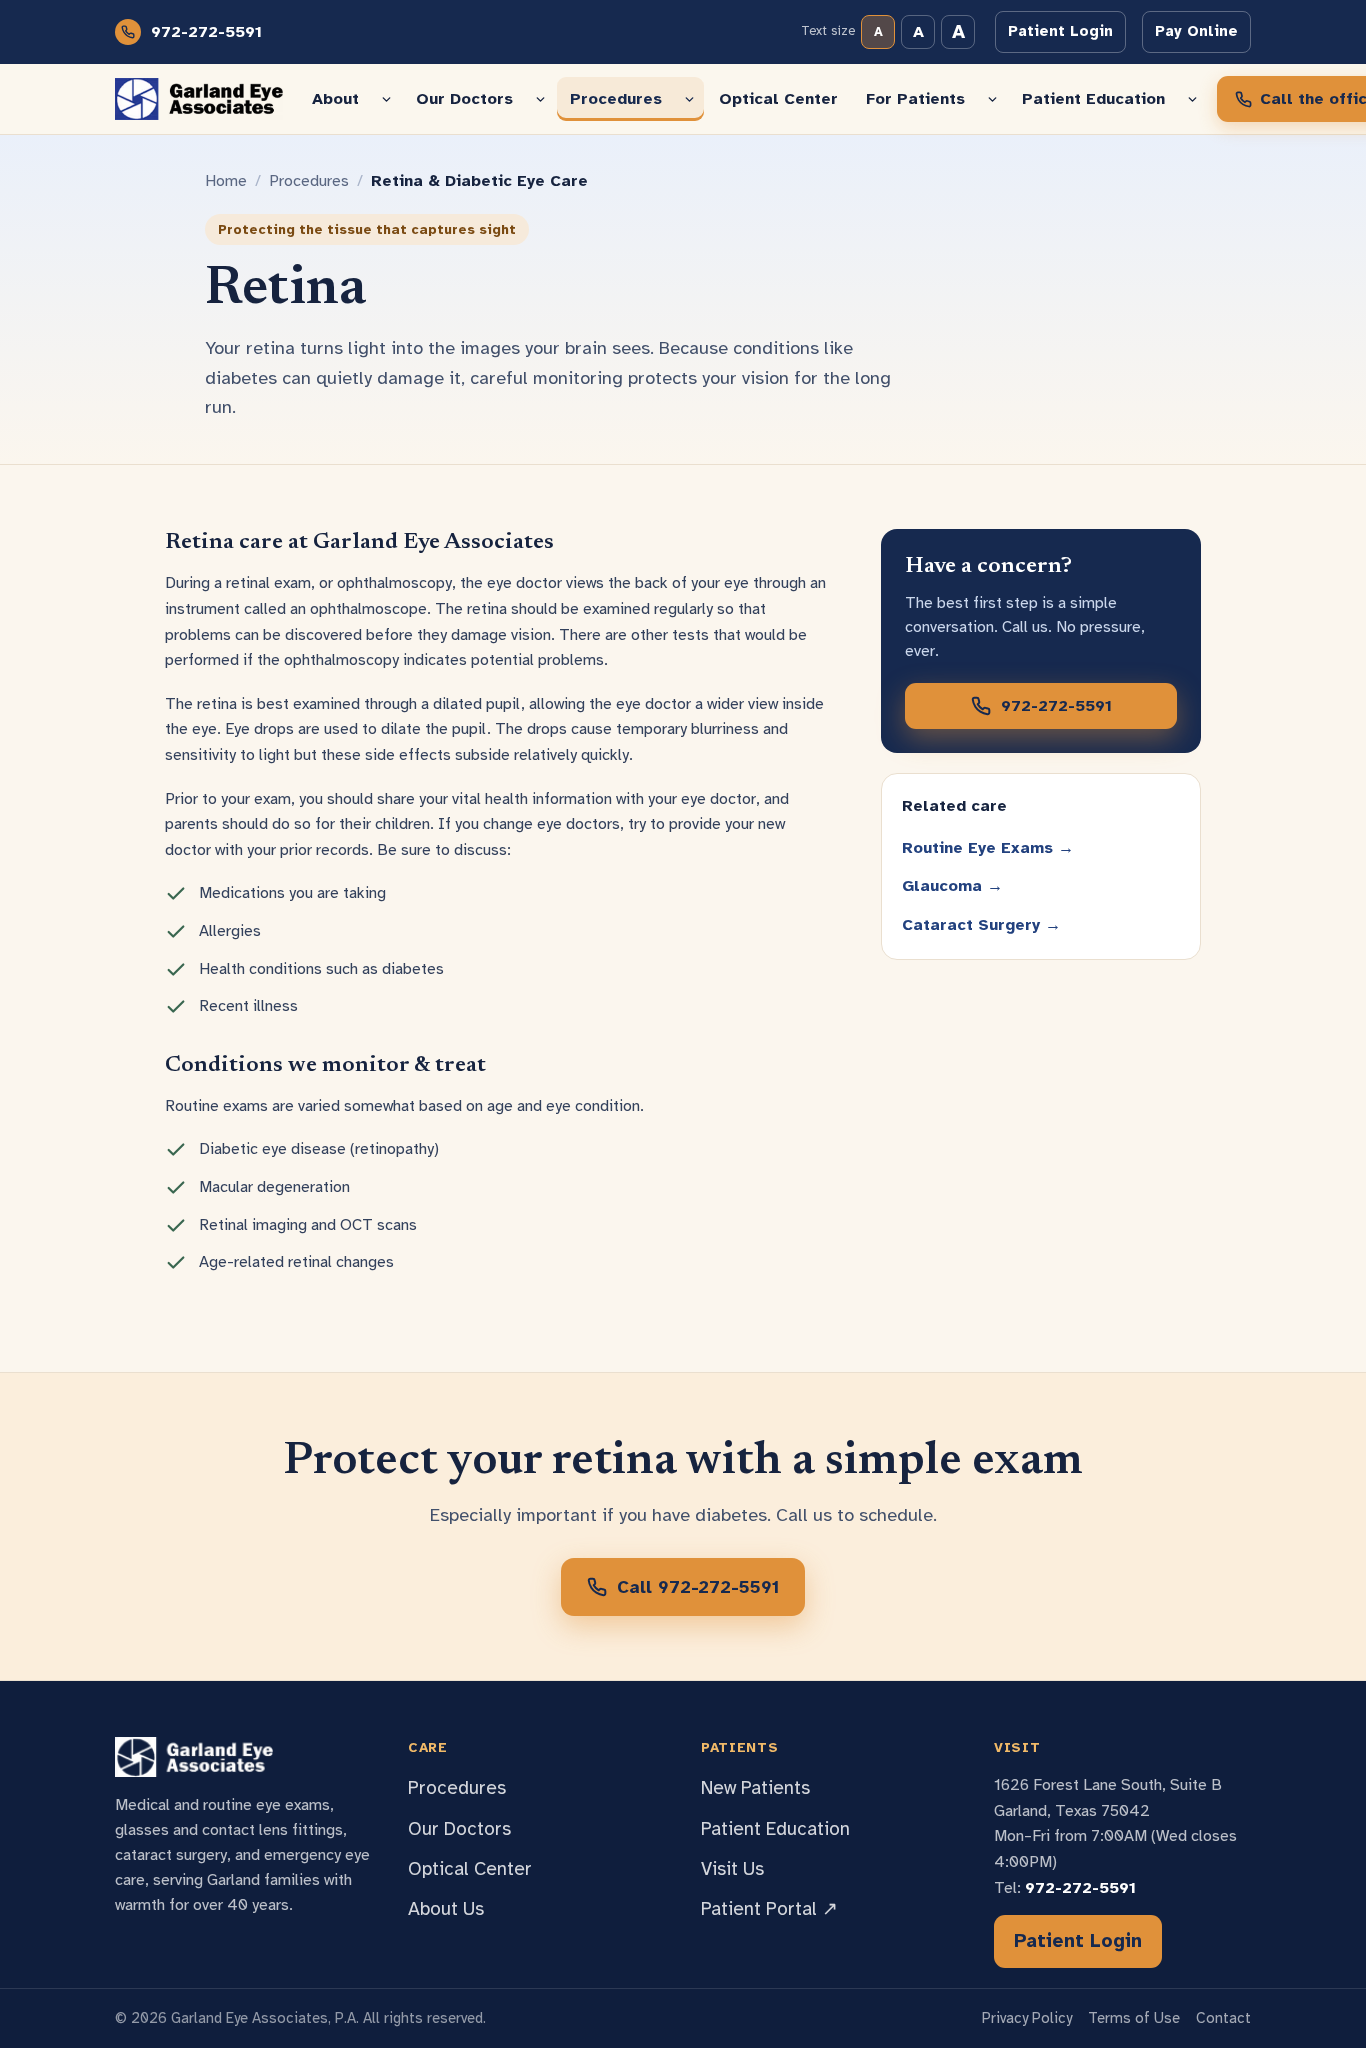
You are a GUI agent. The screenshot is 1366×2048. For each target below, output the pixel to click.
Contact (1223, 2018)
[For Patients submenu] (992, 99)
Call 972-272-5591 (698, 1587)
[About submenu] (386, 99)
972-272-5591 (206, 32)
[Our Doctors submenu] (540, 99)
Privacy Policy (1027, 2018)
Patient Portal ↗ (769, 1909)
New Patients (755, 1788)
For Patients (915, 99)
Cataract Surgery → (981, 925)
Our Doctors (464, 99)
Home (226, 181)
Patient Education (1093, 99)
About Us (446, 1909)
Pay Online (1196, 31)
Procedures (616, 99)
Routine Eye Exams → (988, 848)
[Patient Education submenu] (1192, 99)
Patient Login (1060, 31)
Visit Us (732, 1869)
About (335, 99)
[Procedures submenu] (689, 99)
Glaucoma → (952, 886)
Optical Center (778, 99)
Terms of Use (1134, 2018)
